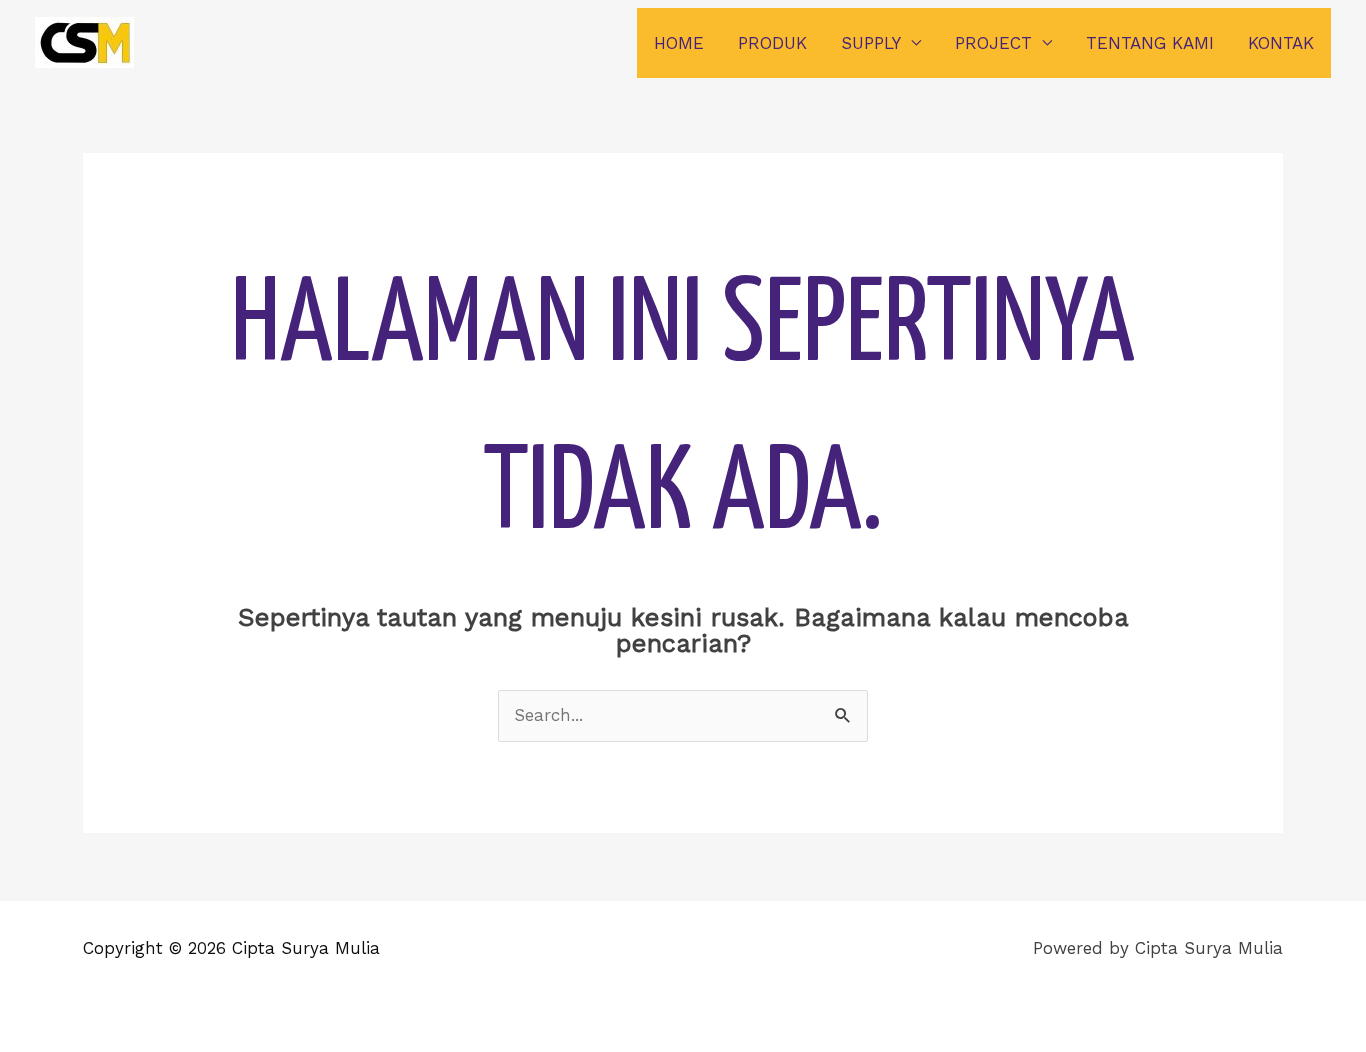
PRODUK (772, 43)
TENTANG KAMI (1150, 43)
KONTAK (1281, 43)
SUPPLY (871, 43)
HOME (679, 43)
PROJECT (993, 43)
